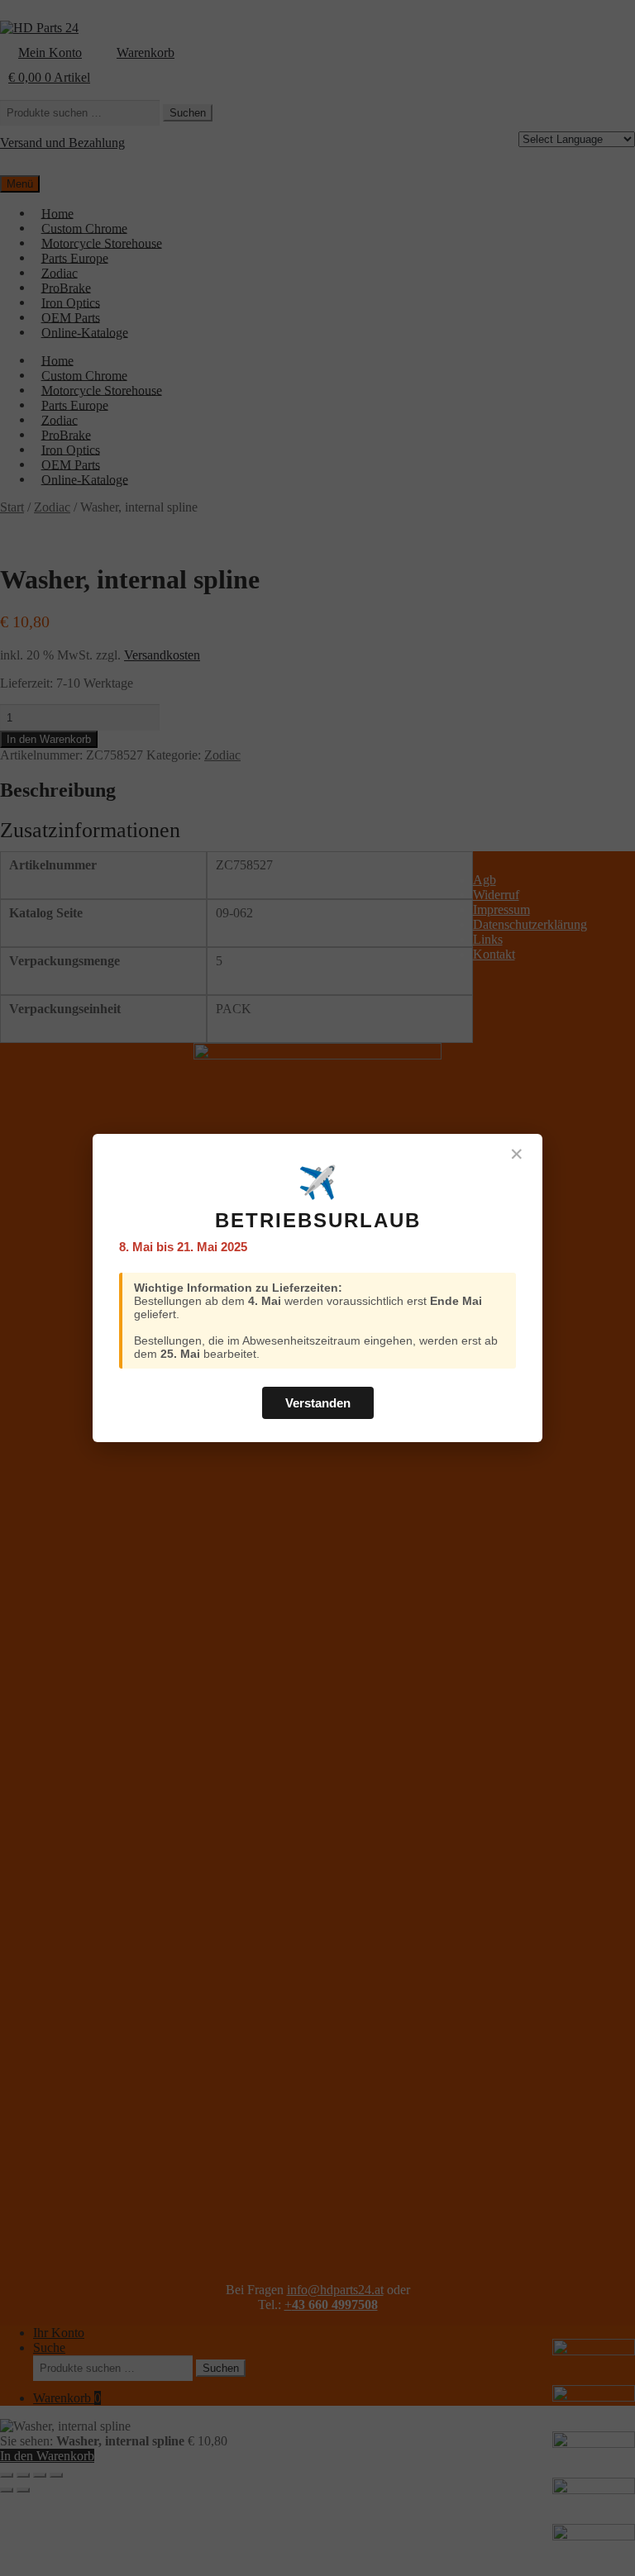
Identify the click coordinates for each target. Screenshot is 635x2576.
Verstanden (318, 1403)
